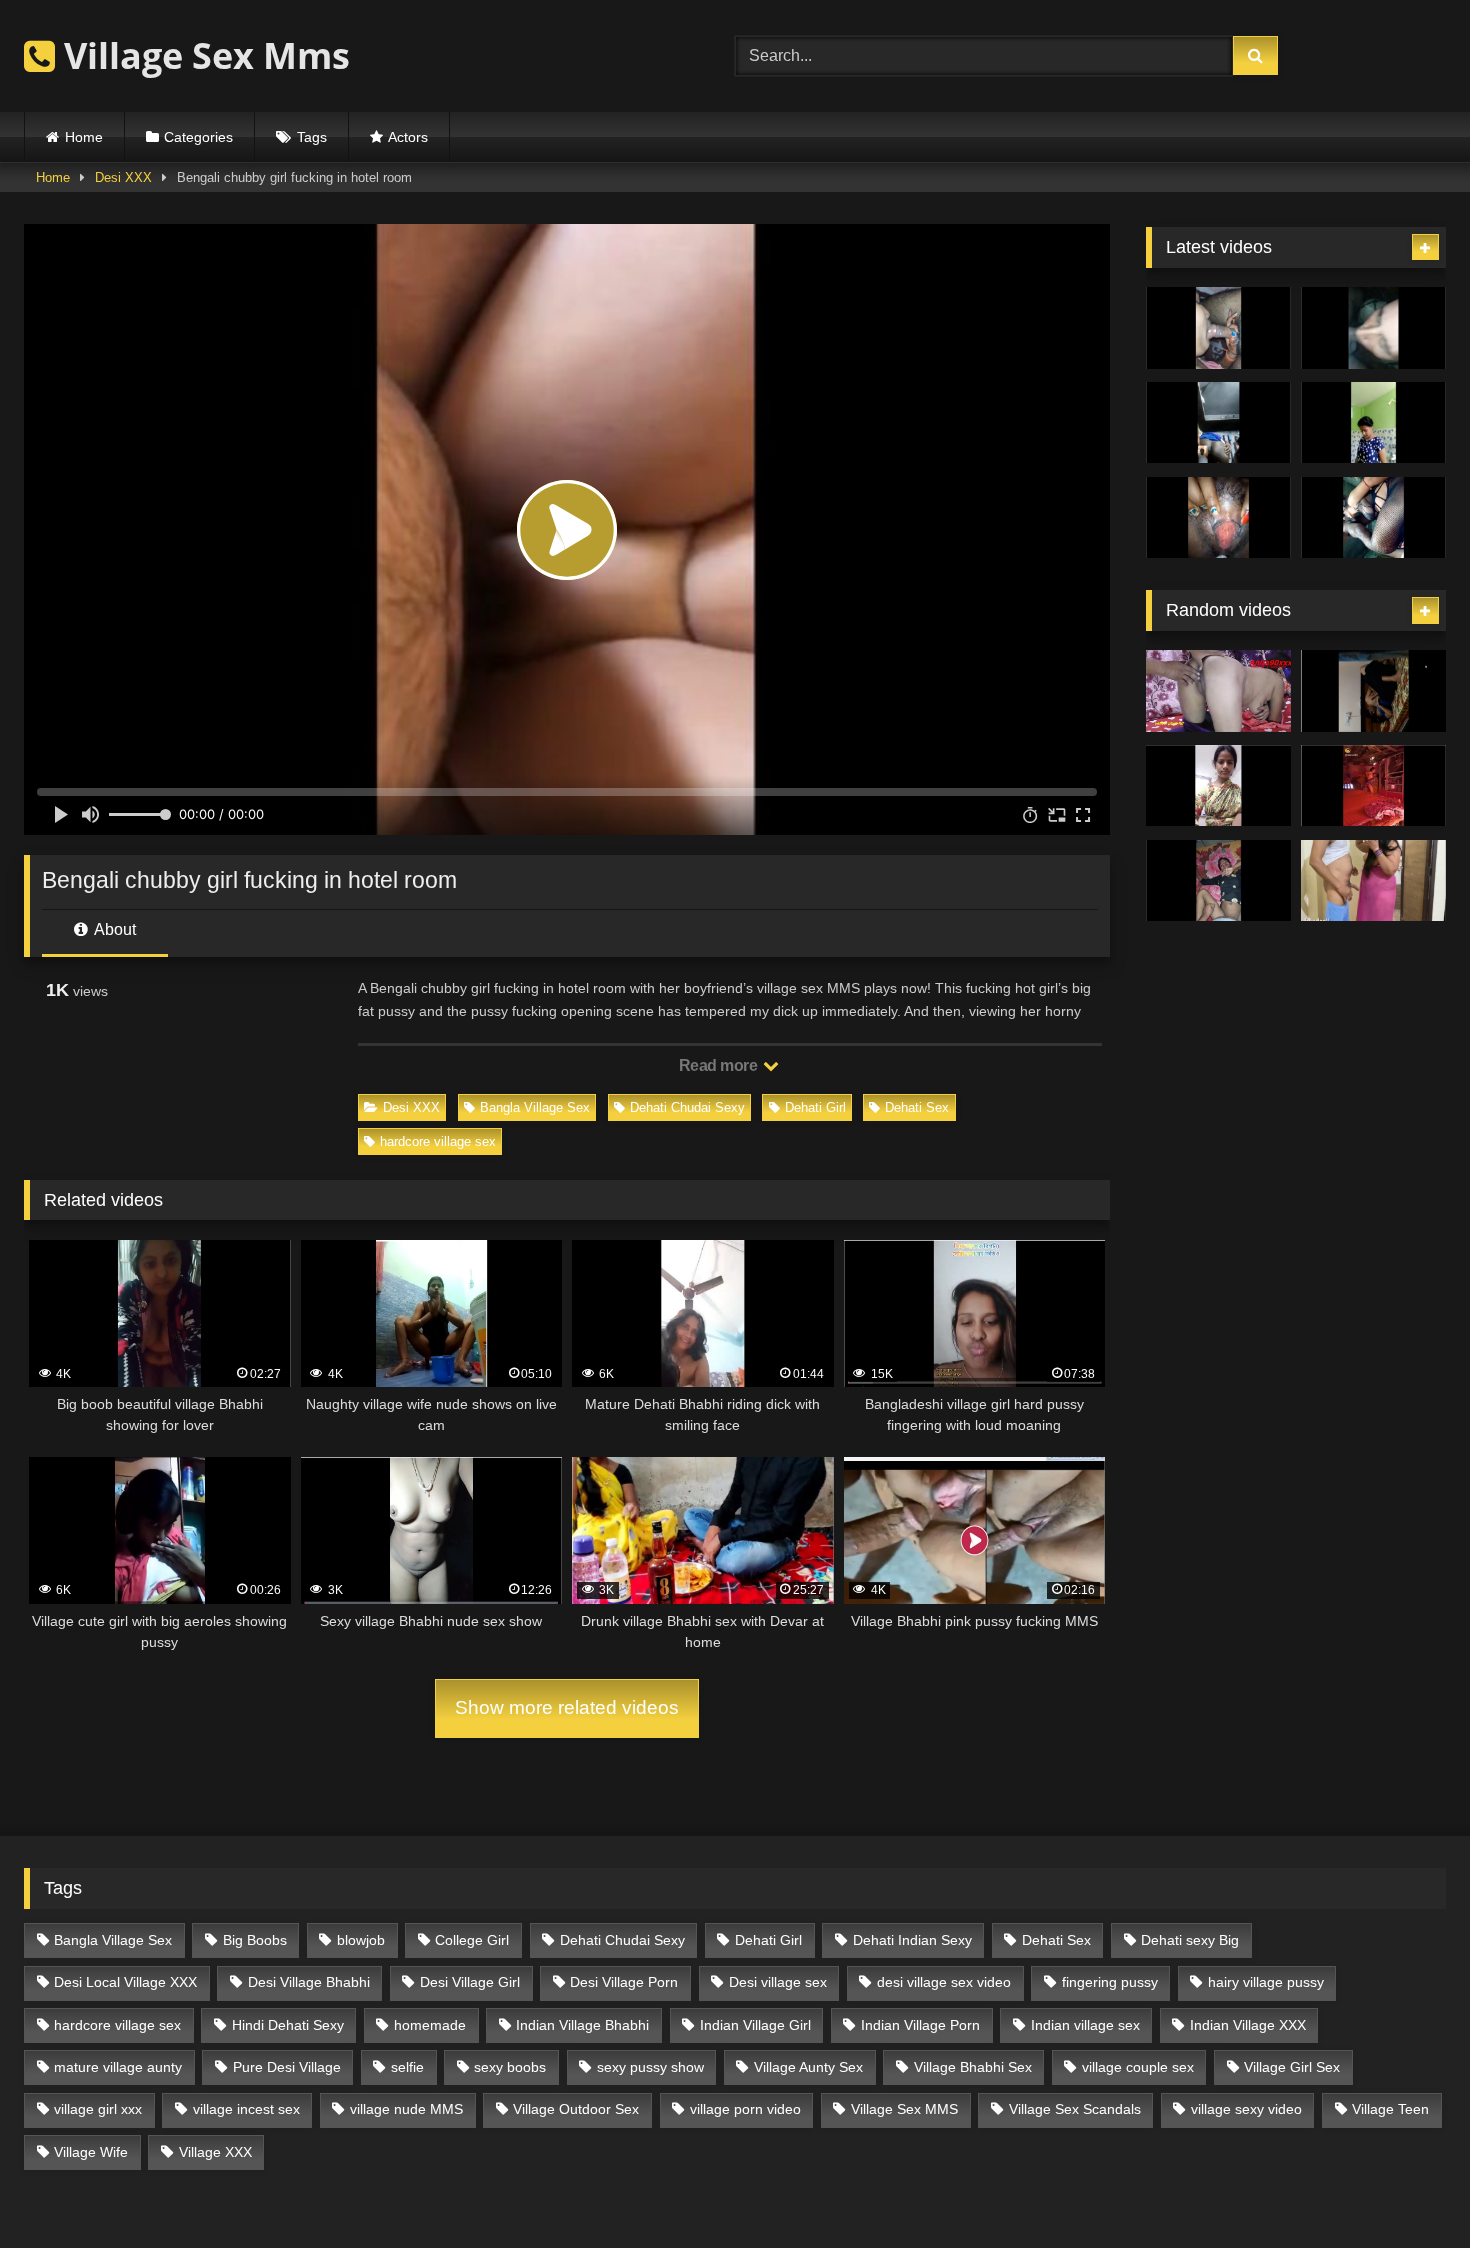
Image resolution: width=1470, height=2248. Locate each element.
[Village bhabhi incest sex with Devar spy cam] (1373, 691)
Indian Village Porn (920, 2025)
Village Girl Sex (1292, 2067)
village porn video (745, 2109)
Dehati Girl (815, 1107)
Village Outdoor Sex (576, 2109)
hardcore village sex (438, 1141)
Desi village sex (778, 1982)
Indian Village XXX (1248, 2025)
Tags (312, 137)
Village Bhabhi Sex (973, 2067)
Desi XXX (123, 177)
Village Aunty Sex (808, 2067)
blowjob (361, 1940)
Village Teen (1390, 2109)
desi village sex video (944, 1982)
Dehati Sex (917, 1107)
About (113, 929)
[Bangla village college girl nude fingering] (1218, 786)
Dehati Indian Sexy (912, 1940)
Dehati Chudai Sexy (687, 1107)
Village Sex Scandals (1075, 2109)
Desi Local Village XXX (125, 1982)
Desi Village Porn (624, 1982)
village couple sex (1138, 2067)
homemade (430, 2025)
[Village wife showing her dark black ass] (1218, 423)
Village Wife (91, 2152)
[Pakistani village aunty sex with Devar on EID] (1373, 328)
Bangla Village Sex (535, 1107)
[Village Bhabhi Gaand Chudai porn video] (1218, 691)
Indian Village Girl (755, 2025)
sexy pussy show (650, 2067)
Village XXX (215, 2152)
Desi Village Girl (470, 1982)
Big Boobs (255, 1940)
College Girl (472, 1940)
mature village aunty (118, 2067)
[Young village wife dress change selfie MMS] (1373, 786)
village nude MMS (406, 2109)
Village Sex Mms (202, 55)
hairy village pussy (1266, 1982)
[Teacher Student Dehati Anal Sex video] (1373, 881)
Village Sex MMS (904, 2109)
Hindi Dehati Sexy (288, 2025)
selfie (407, 2067)
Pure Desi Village (287, 2067)
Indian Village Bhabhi (582, 2025)
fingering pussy (1110, 1982)
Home (84, 137)
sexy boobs (510, 2067)
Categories (198, 137)
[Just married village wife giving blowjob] (1218, 328)
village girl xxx (98, 2109)
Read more (720, 1065)
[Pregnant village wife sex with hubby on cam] (1373, 518)
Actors (408, 137)
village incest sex (246, 2109)
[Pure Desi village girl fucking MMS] (1218, 881)
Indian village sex (1085, 2025)
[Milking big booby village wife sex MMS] (1218, 518)
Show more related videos (567, 1707)
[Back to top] (1408, 2188)
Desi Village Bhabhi (309, 1982)
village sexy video (1246, 2109)
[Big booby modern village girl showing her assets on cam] (1373, 423)
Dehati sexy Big (1190, 1940)
